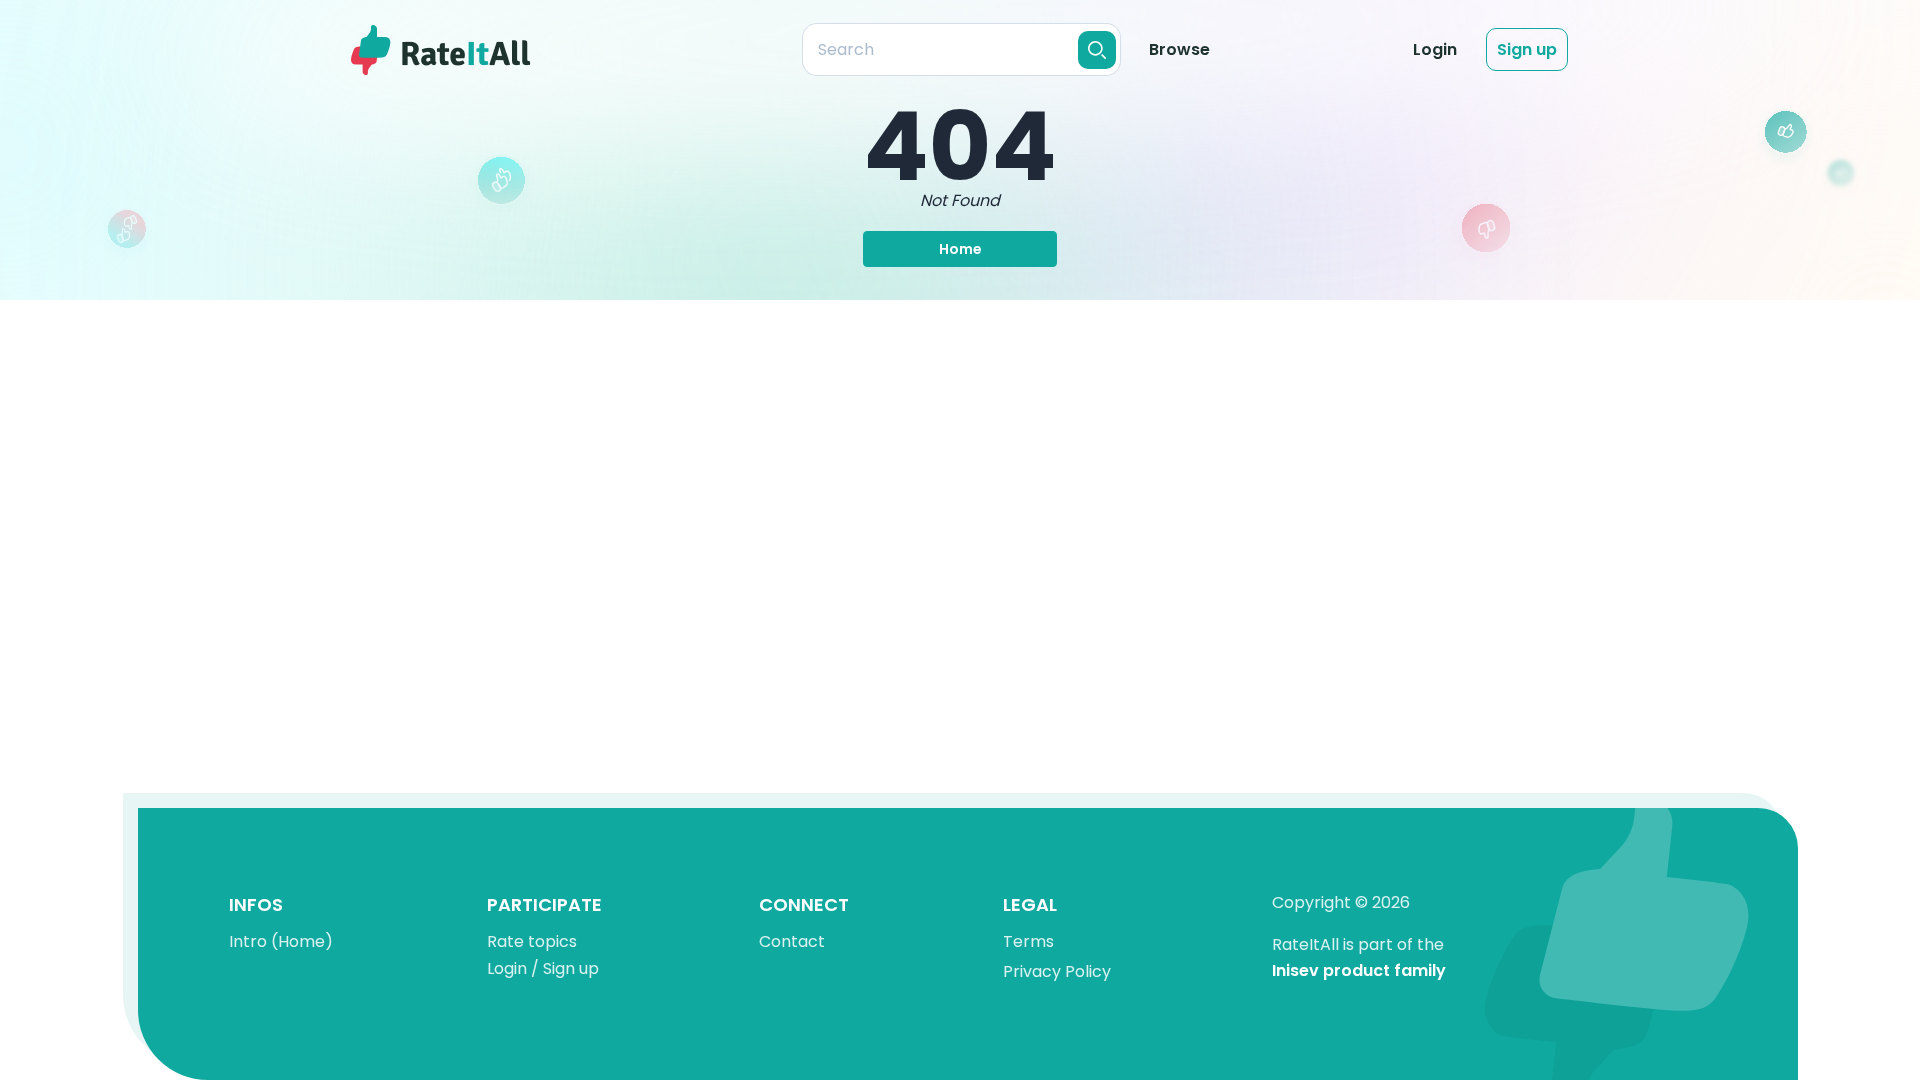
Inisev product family (1359, 971)
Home (960, 249)
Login (1435, 49)
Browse (1179, 49)
